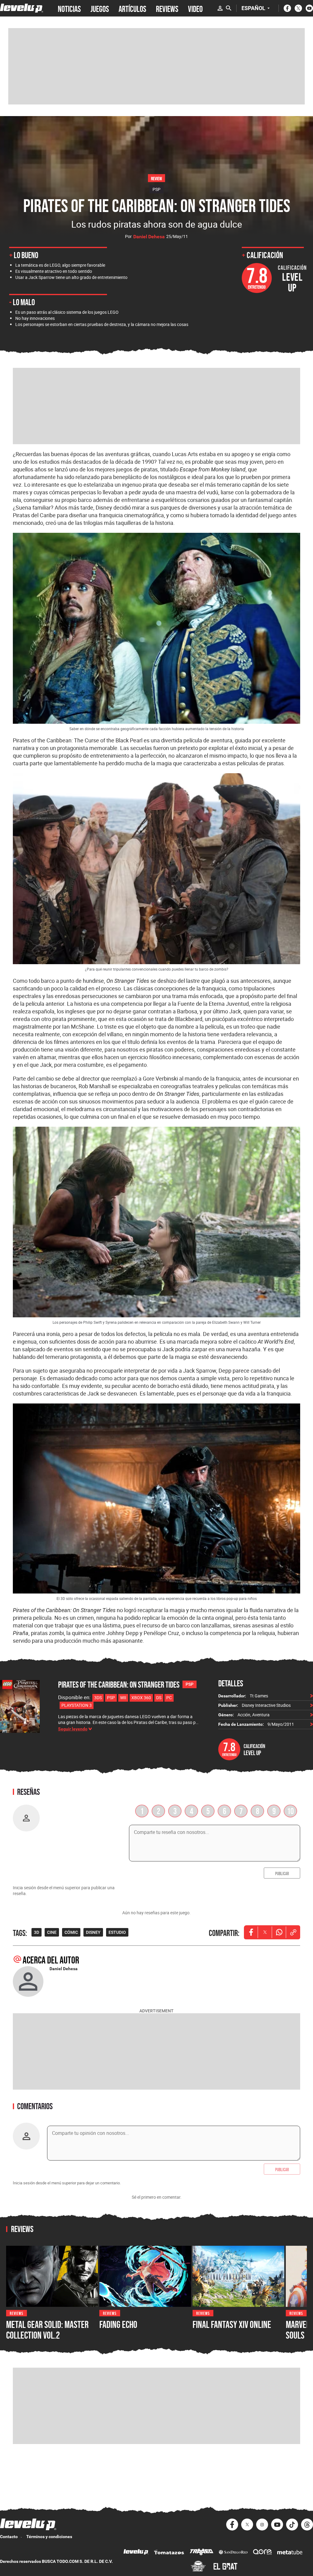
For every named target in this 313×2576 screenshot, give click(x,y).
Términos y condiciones (49, 2537)
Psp (111, 1698)
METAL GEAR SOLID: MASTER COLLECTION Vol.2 (47, 2330)
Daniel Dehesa (149, 237)
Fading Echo (118, 2325)
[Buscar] (229, 8)
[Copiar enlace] (293, 1932)
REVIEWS (167, 8)
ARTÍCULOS (132, 8)
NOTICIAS (69, 8)
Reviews (17, 2313)
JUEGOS (100, 8)
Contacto (9, 2537)
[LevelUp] (136, 2553)
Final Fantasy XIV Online (232, 2325)
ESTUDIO (117, 1932)
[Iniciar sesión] (220, 8)
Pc (169, 1698)
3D (37, 1932)
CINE (52, 1932)
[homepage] (22, 8)
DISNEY (93, 1932)
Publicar (282, 1873)
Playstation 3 (77, 1705)
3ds (98, 1698)
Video (195, 8)
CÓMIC (71, 1932)
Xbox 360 (141, 1698)
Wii (123, 1698)
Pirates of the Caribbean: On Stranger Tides (119, 1685)
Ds (159, 1698)
